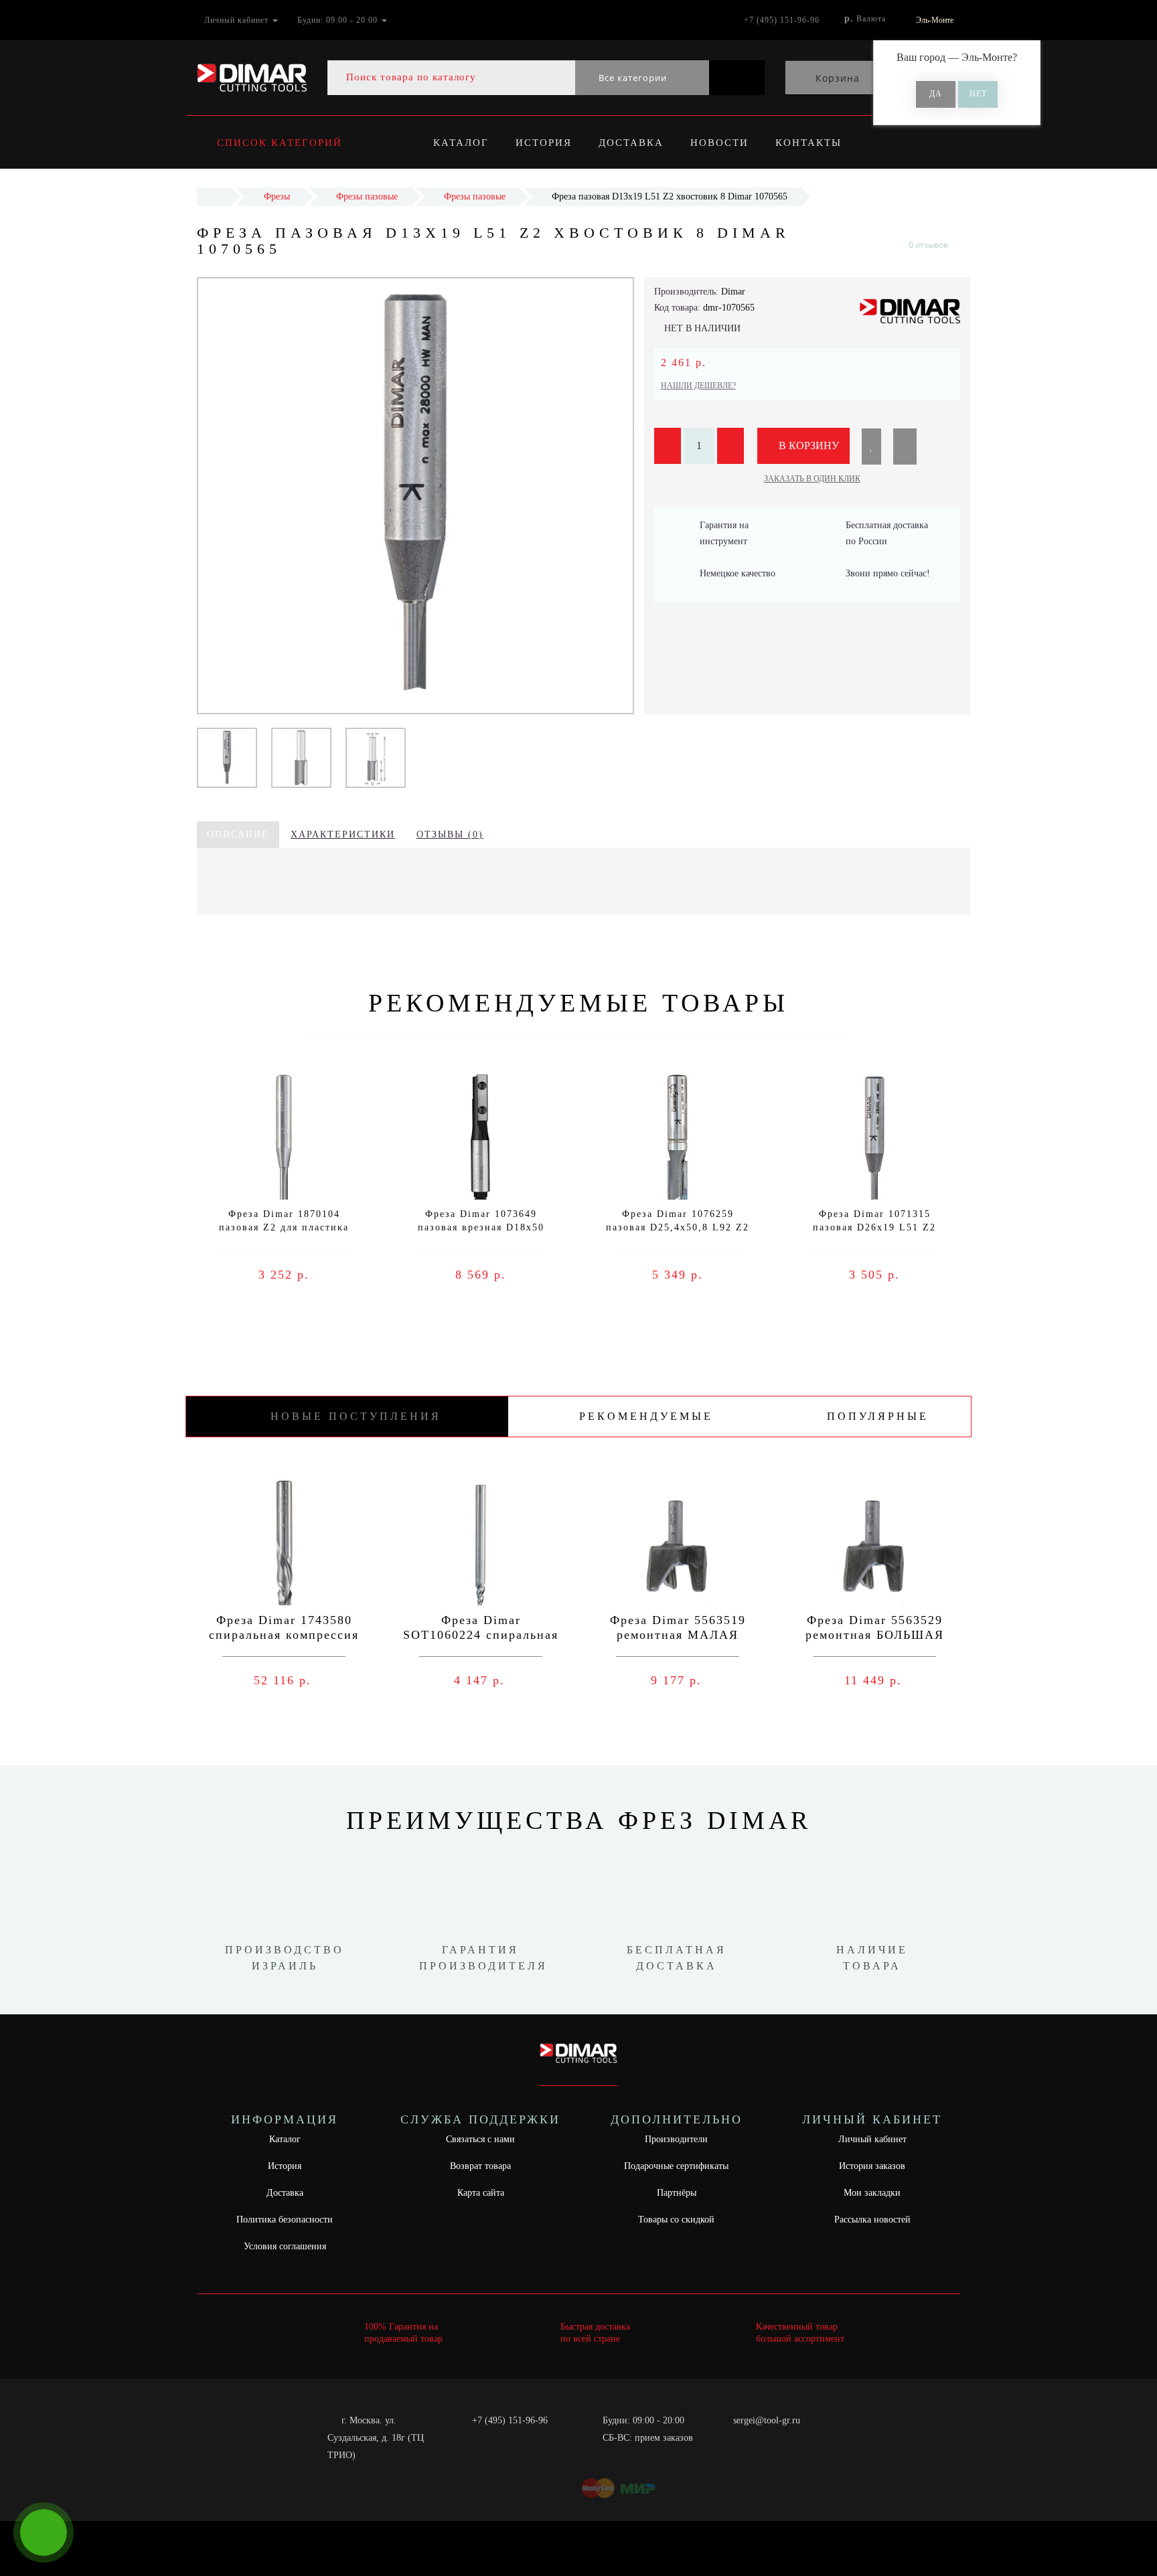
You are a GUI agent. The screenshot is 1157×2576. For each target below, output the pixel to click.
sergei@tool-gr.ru (767, 2420)
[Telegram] (748, 2438)
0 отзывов (928, 245)
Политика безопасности (285, 2220)
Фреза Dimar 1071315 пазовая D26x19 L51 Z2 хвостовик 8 (874, 1227)
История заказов (872, 2166)
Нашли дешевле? (698, 386)
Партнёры (677, 2193)
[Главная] (214, 196)
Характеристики (343, 834)
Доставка (631, 143)
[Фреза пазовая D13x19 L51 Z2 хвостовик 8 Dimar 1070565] (227, 757)
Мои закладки (872, 2193)
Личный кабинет (872, 2139)
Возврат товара (480, 2166)
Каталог (461, 143)
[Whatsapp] (726, 2436)
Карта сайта (481, 2193)
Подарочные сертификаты (676, 2166)
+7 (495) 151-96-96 (510, 2420)
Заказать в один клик (812, 479)
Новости (719, 143)
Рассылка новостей (872, 2220)
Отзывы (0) (450, 834)
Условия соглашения (285, 2246)
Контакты (808, 143)
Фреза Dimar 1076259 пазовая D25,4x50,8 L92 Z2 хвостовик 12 (678, 1227)
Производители (676, 2139)
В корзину (807, 446)
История (544, 143)
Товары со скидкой (676, 2220)
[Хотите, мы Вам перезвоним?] (44, 2532)
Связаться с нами (480, 2139)
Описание (238, 834)
